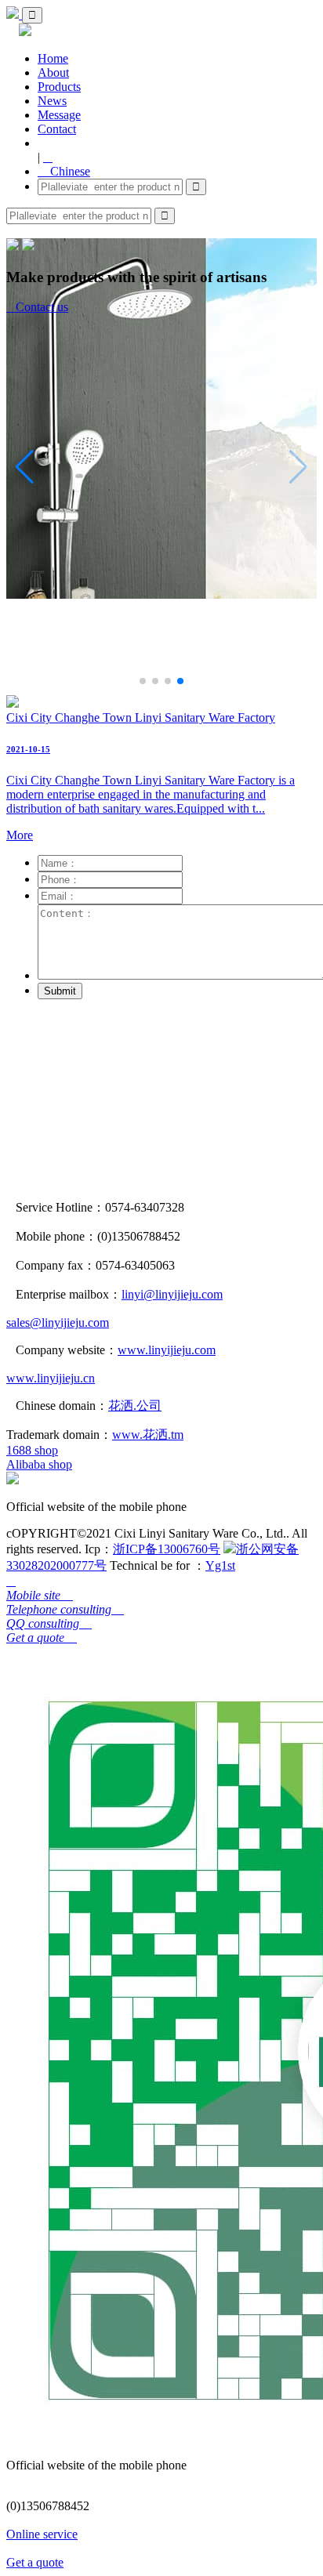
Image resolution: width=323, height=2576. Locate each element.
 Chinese (64, 171)
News (52, 101)
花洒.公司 (135, 1406)
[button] (143, 681)
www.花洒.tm (148, 1435)
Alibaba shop (39, 1464)
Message (59, 115)
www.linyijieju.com (167, 1350)
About (53, 72)
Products (59, 87)
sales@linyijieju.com (58, 1322)
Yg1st (220, 1565)
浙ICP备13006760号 (167, 1549)
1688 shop (32, 1450)
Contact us (37, 307)
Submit (60, 991)
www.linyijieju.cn (51, 1378)
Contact (57, 129)
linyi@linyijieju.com (172, 1294)
